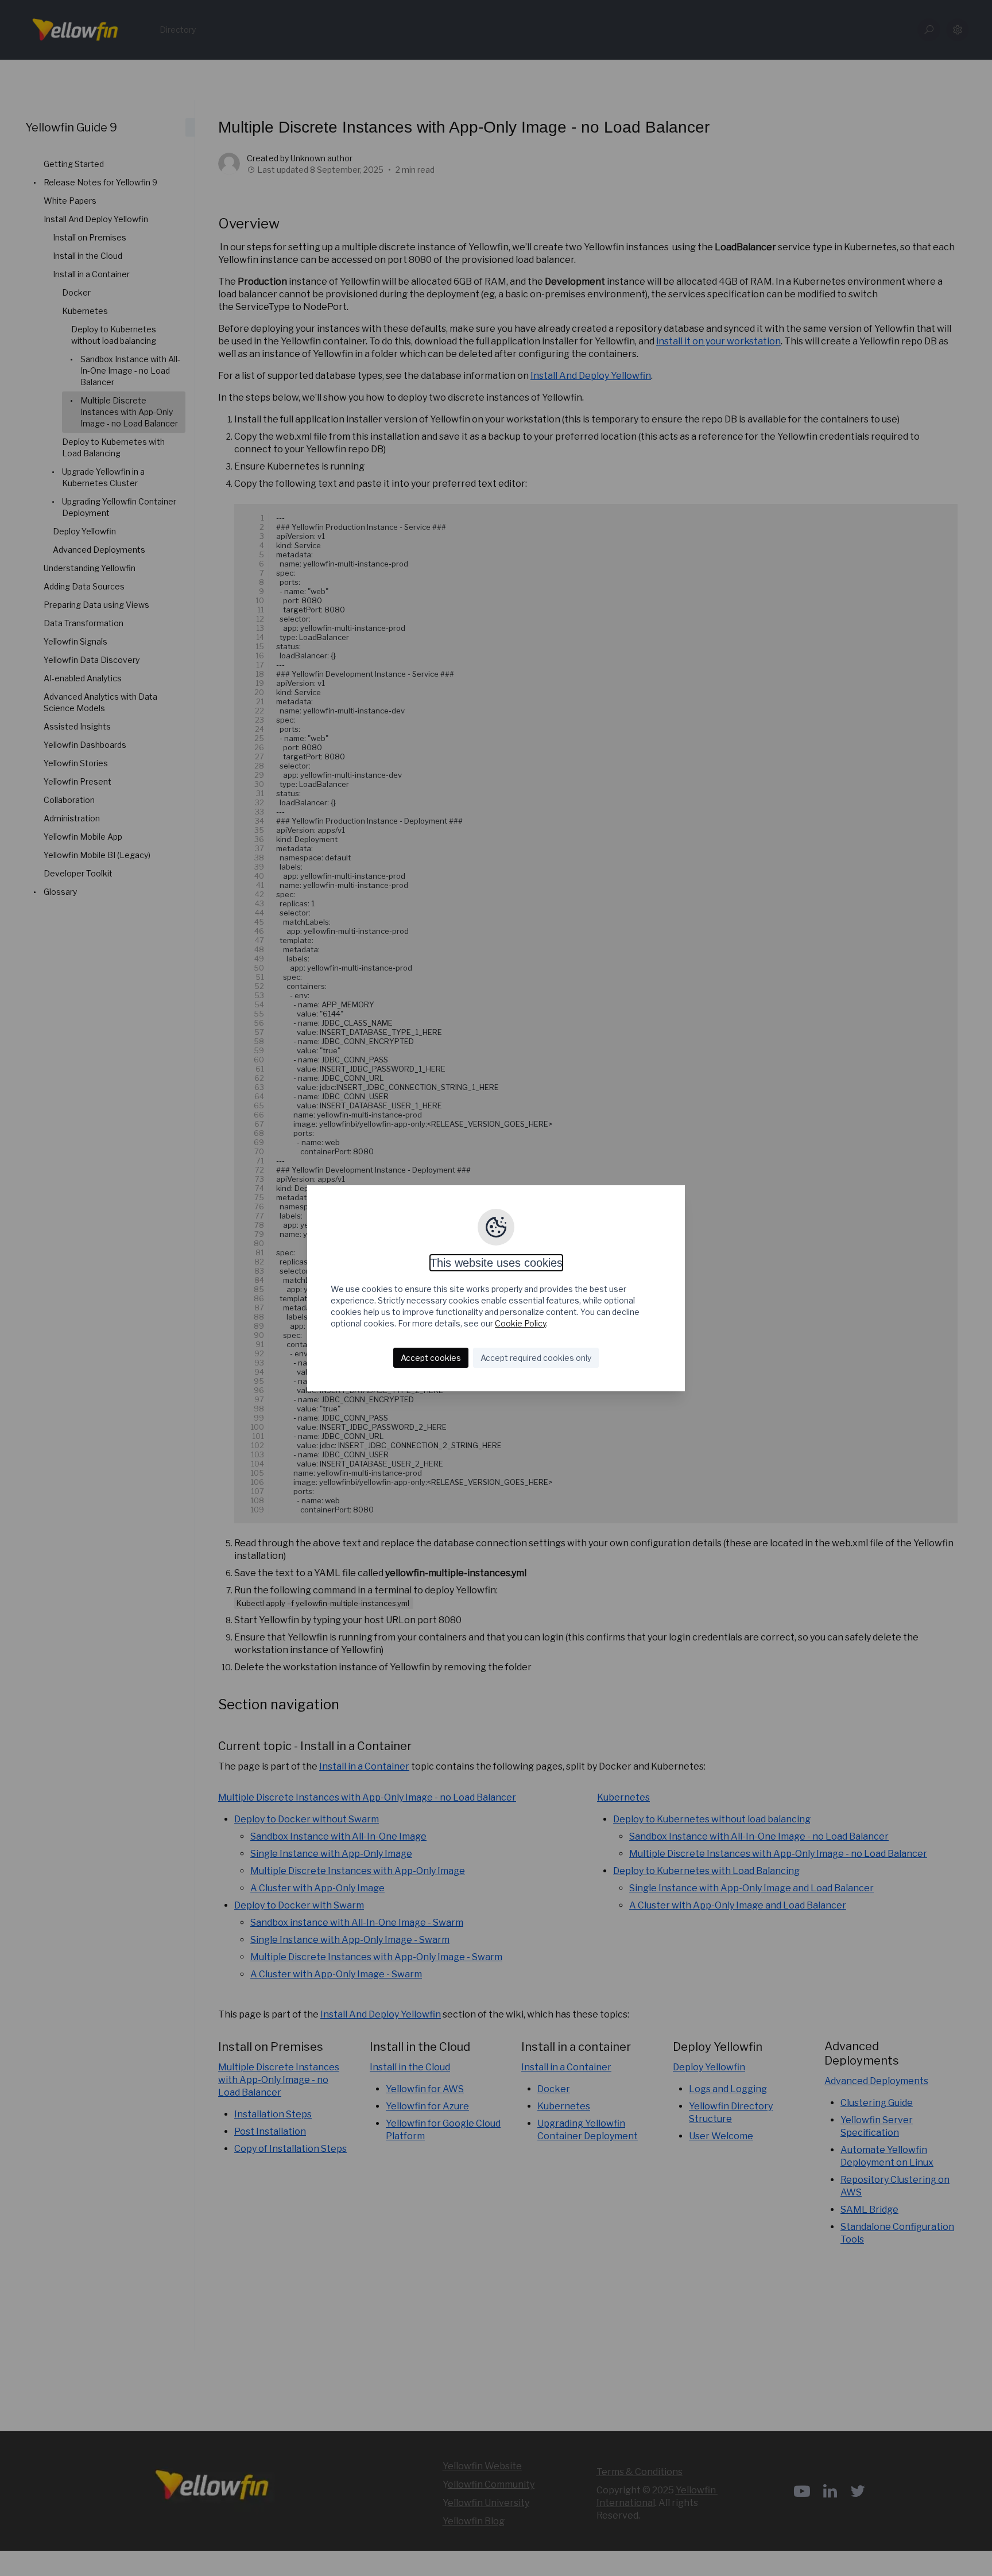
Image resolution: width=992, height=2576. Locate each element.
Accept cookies (431, 1358)
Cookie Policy (520, 1323)
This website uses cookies (496, 1263)
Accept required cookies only (536, 1358)
